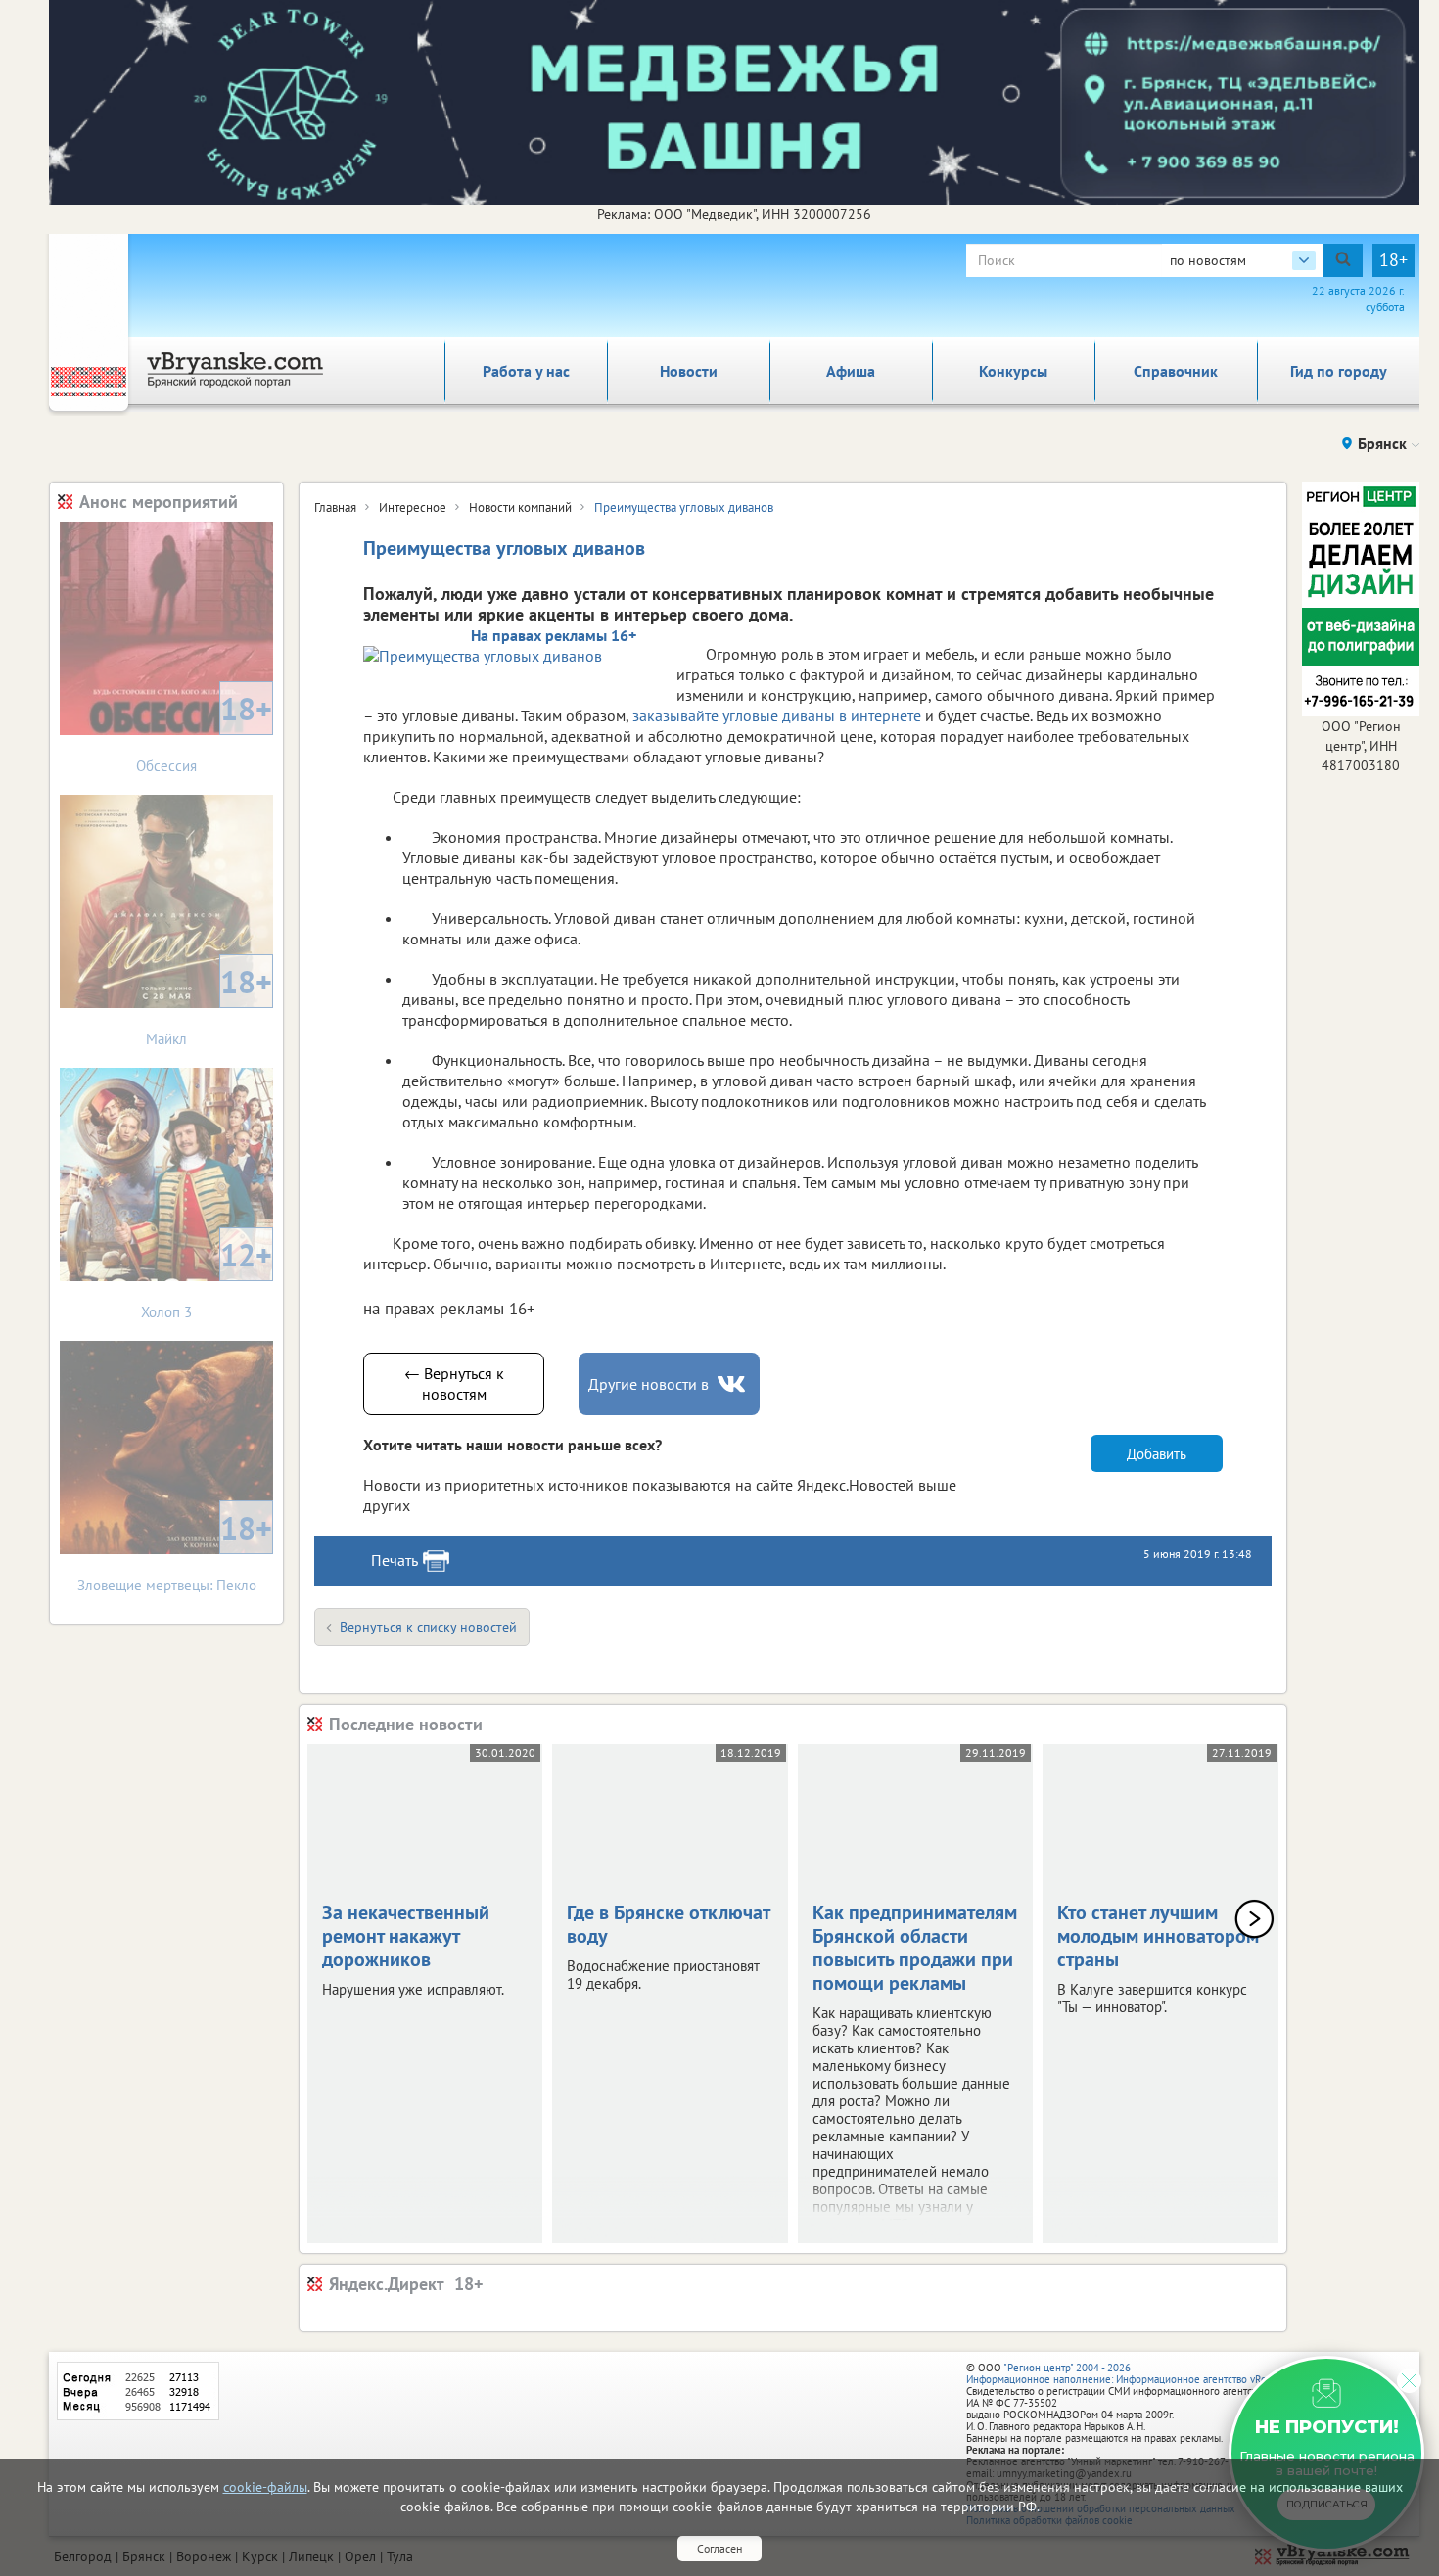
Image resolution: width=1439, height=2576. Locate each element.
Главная (335, 507)
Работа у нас (526, 371)
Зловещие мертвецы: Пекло (175, 1551)
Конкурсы (1013, 371)
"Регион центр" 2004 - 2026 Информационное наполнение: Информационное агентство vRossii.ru (1130, 2373)
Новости (689, 371)
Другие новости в (649, 1384)
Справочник (1176, 371)
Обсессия (204, 732)
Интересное (413, 507)
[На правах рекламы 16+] (510, 655)
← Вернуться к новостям (454, 1383)
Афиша (851, 371)
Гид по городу (1339, 371)
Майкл (209, 1005)
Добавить (1157, 1454)
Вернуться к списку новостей (428, 1627)
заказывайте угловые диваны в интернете (777, 715)
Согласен (719, 2548)
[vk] (733, 1384)
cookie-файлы (265, 2487)
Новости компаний (520, 507)
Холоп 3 (207, 1278)
